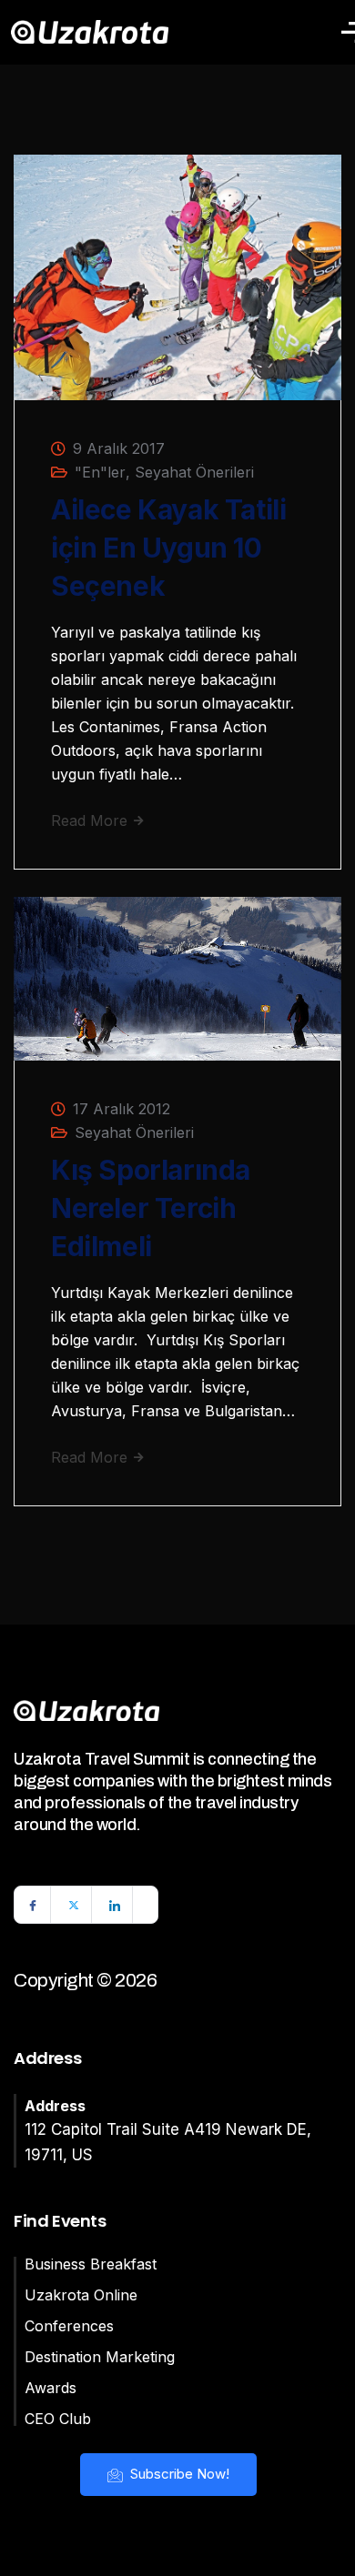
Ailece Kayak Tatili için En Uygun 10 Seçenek (168, 548)
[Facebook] (33, 1905)
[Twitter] (74, 1905)
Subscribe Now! (178, 2474)
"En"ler (100, 472)
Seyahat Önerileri (194, 472)
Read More (91, 820)
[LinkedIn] (115, 1905)
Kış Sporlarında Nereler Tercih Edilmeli (151, 1208)
